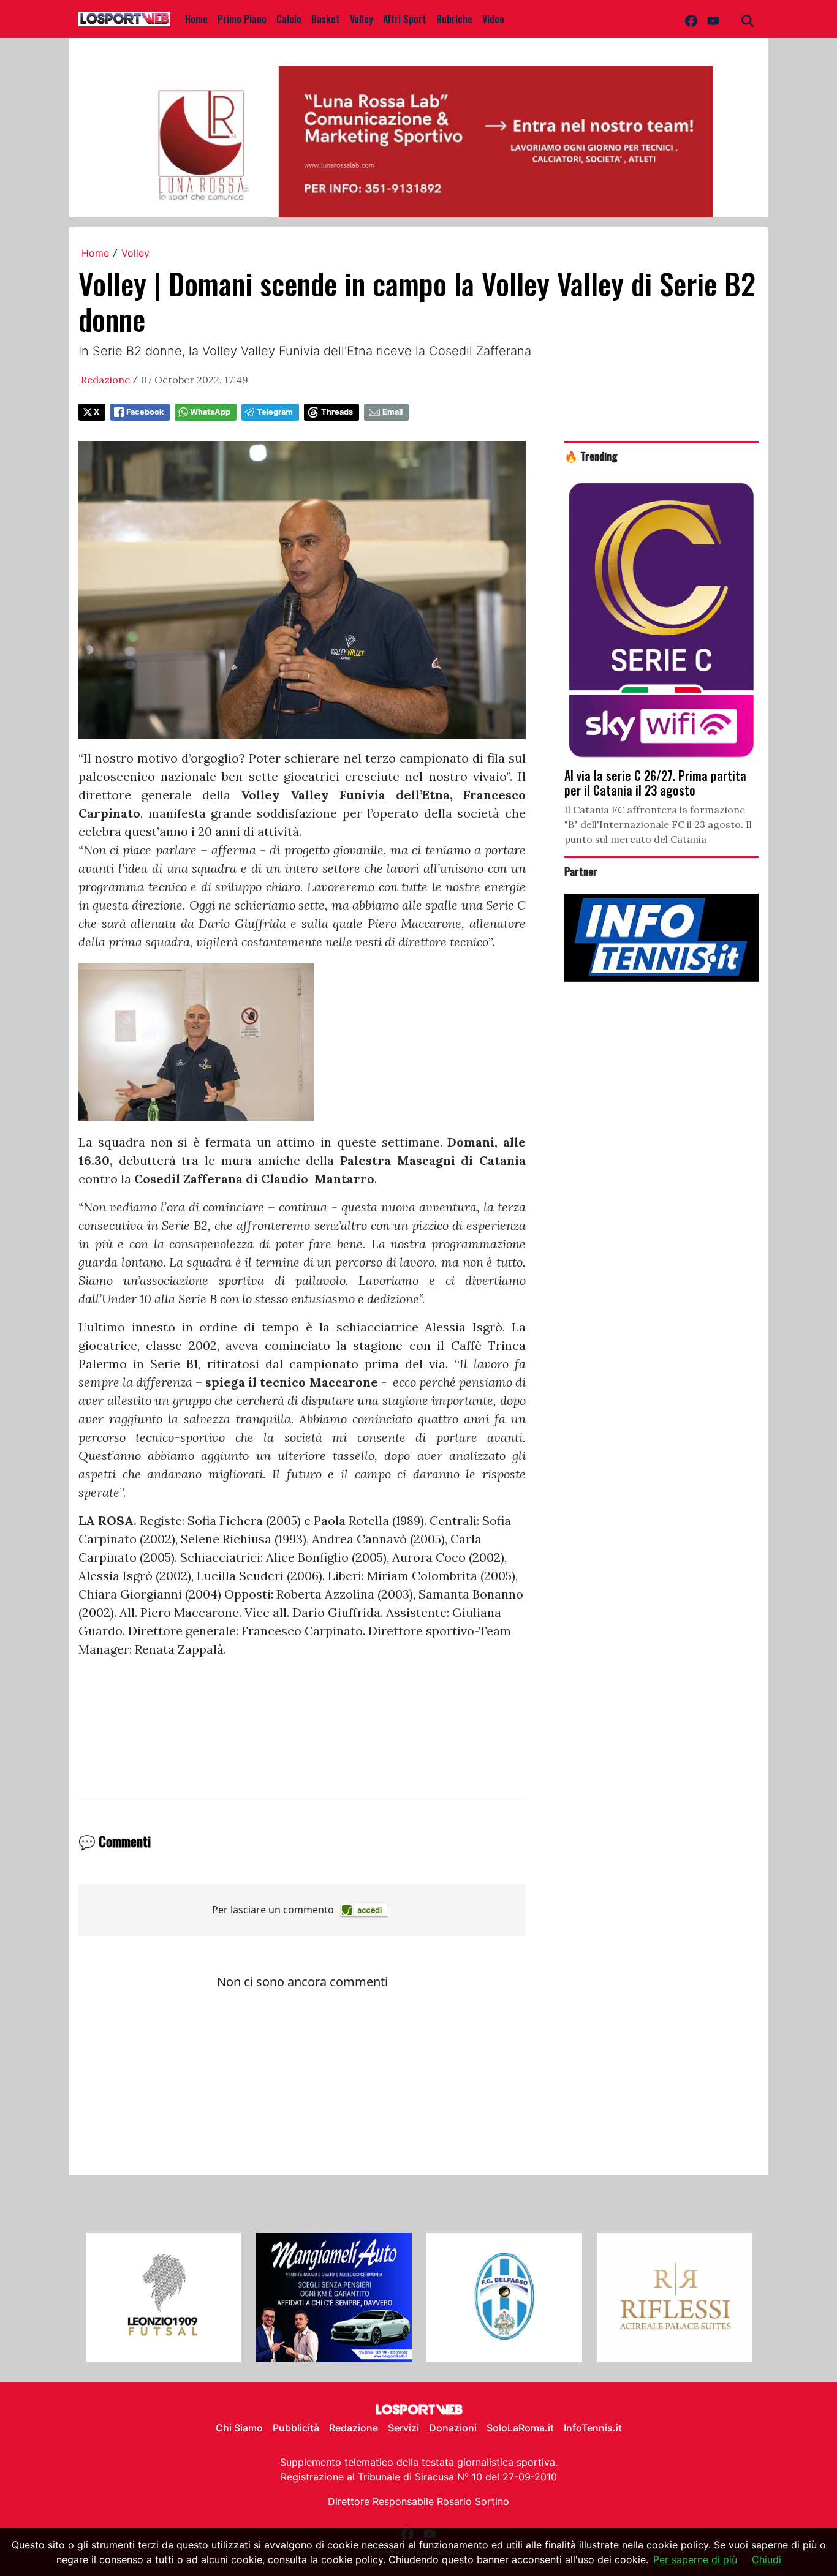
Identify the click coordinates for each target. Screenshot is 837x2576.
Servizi (403, 2428)
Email (392, 412)
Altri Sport (405, 19)
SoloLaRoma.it (520, 2428)
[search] (748, 19)
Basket (326, 19)
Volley (362, 19)
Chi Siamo (239, 2428)
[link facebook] (691, 19)
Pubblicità (296, 2428)
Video (493, 19)
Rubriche (454, 19)
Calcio (289, 19)
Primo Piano (242, 19)
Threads (337, 412)
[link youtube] (713, 19)
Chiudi (767, 2559)
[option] (164, 2298)
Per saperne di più (695, 2559)
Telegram (275, 412)
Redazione (105, 380)
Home (196, 19)
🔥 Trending (591, 456)
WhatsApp (210, 412)
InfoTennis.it (593, 2428)
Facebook (145, 412)
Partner (581, 871)
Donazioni (453, 2428)
